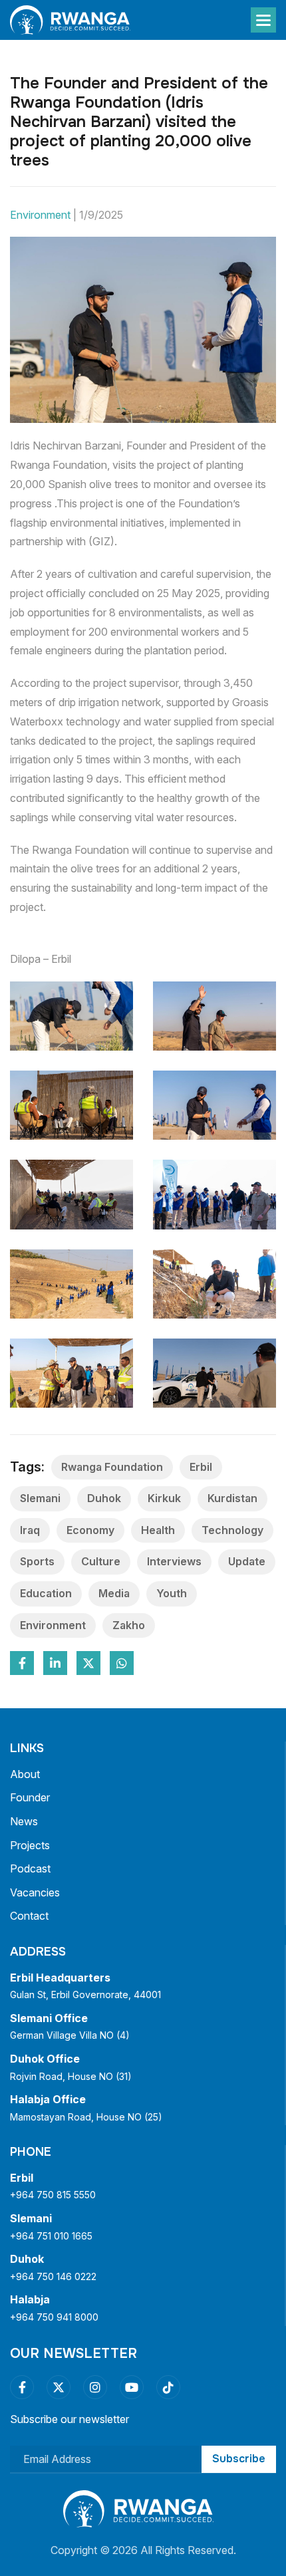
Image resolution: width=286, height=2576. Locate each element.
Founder (30, 1797)
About (25, 1774)
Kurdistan (232, 1498)
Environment (67, 215)
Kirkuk (164, 1498)
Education (46, 1593)
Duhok (104, 1498)
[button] (263, 20)
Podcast (30, 1868)
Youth (172, 1593)
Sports (37, 1561)
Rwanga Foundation (112, 1467)
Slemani (40, 1498)
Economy (90, 1530)
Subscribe (239, 2459)
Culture (101, 1561)
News (24, 1821)
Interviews (174, 1561)
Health (158, 1530)
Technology (232, 1530)
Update (247, 1561)
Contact (29, 1916)
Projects (30, 1845)
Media (114, 1593)
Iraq (30, 1530)
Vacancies (35, 1892)
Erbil (201, 1467)
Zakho (129, 1625)
